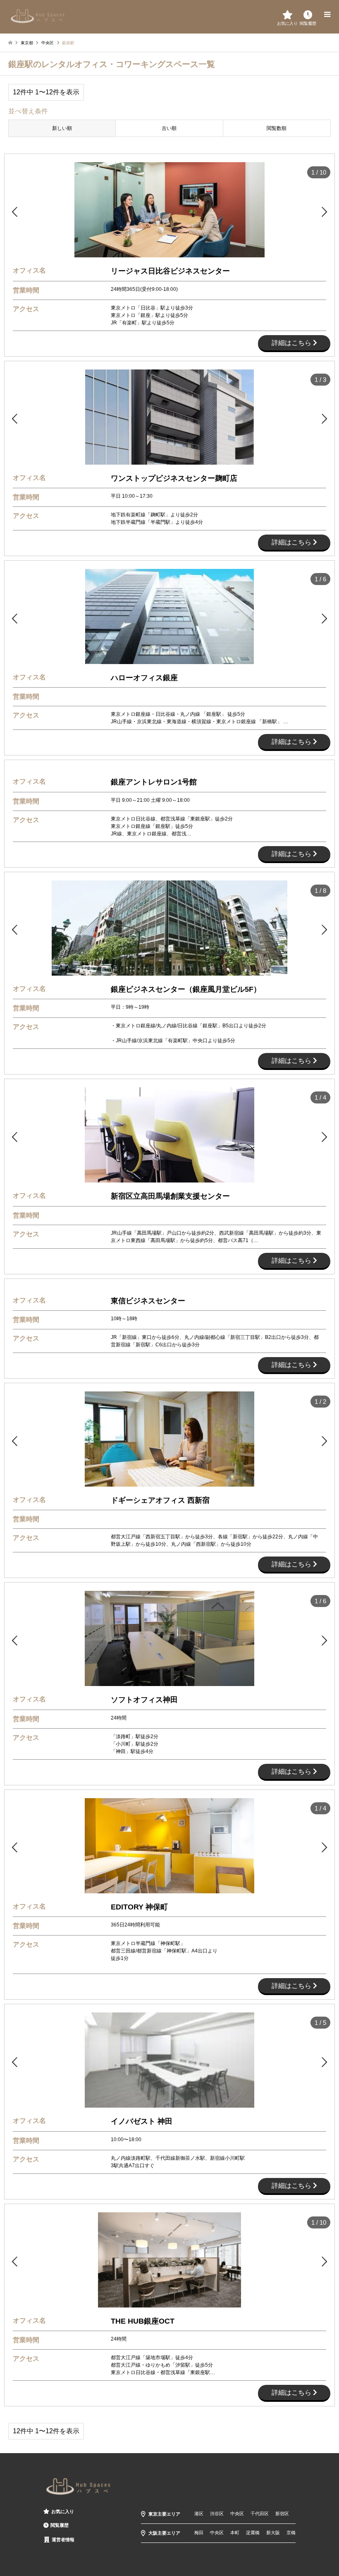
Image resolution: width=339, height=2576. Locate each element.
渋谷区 (217, 2514)
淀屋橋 (253, 2533)
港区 (199, 2514)
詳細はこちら (292, 343)
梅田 (199, 2533)
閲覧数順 (277, 128)
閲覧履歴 (60, 2525)
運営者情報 (63, 2540)
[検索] (308, 14)
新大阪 (273, 2533)
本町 (235, 2533)
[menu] (327, 14)
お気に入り (63, 2511)
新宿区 (282, 2514)
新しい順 (62, 128)
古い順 (169, 128)
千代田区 (260, 2514)
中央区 (237, 2514)
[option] (169, 210)
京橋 (291, 2533)
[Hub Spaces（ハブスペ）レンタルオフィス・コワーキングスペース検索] (38, 16)
